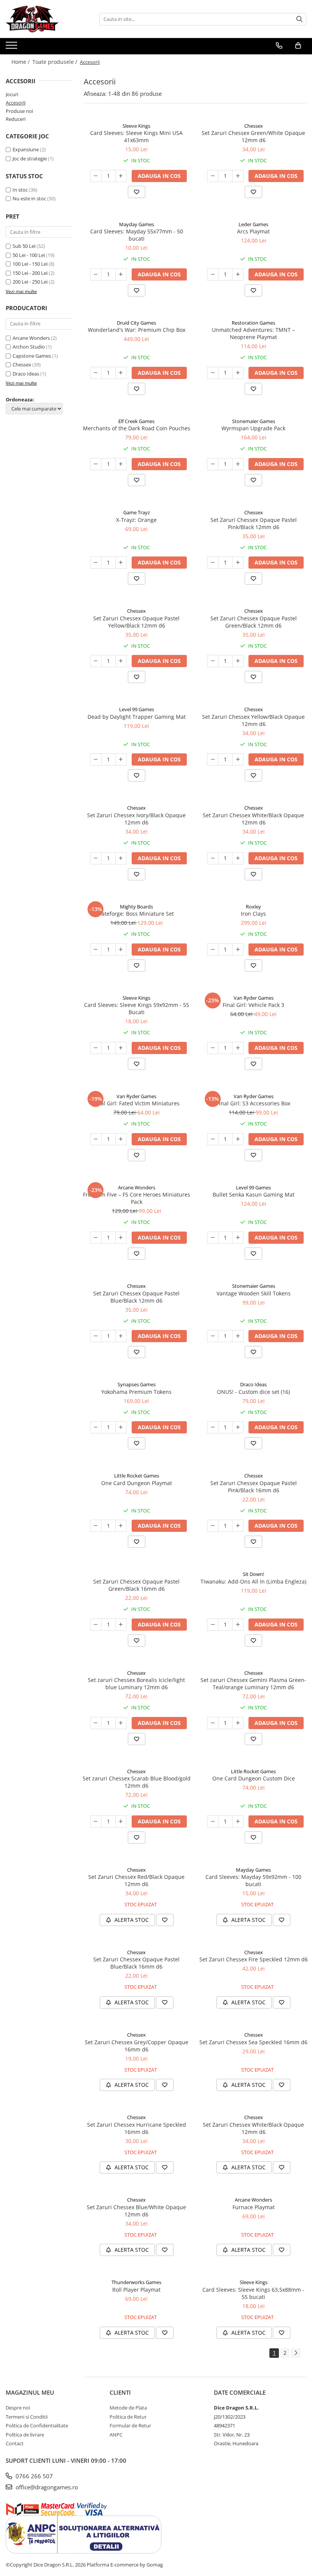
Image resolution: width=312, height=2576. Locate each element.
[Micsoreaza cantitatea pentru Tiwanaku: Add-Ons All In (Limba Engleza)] (213, 1625)
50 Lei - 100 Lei (29, 255)
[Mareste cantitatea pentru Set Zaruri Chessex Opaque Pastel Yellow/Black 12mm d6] (121, 661)
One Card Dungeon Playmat (137, 1483)
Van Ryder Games (254, 998)
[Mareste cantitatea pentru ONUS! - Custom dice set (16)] (238, 1427)
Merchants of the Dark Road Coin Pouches (137, 428)
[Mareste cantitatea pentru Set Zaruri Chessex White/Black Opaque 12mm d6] (238, 858)
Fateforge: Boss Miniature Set (136, 914)
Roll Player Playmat (136, 2290)
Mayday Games (137, 224)
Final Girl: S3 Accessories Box (253, 1103)
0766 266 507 (33, 2476)
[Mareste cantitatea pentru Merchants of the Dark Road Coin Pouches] (121, 464)
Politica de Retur (128, 2417)
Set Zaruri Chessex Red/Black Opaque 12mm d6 (136, 1880)
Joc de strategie (30, 159)
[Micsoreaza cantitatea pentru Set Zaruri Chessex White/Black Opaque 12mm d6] (213, 858)
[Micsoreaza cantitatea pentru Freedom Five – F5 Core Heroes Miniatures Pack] (96, 1238)
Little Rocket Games (137, 1476)
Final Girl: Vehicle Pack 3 (253, 1005)
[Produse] (12, 48)
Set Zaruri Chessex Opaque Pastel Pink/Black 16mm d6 (254, 1487)
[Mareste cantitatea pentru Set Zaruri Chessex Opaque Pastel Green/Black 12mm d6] (238, 661)
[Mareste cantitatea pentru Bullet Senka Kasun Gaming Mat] (238, 1238)
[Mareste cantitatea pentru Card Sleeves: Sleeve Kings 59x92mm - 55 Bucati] (121, 1048)
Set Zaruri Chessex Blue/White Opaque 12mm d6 (136, 2211)
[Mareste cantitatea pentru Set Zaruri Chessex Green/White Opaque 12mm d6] (238, 176)
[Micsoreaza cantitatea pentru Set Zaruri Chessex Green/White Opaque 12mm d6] (213, 176)
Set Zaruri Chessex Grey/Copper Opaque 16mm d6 (137, 2046)
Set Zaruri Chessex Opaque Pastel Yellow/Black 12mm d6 (136, 622)
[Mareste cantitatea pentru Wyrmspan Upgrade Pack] (238, 464)
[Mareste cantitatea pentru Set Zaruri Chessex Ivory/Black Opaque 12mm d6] (121, 858)
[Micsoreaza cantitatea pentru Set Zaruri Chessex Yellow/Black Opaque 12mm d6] (213, 759)
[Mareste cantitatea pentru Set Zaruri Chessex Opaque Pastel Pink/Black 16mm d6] (238, 1526)
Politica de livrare (25, 2435)
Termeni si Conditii (27, 2417)
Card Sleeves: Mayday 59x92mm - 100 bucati (253, 1880)
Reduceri (16, 119)
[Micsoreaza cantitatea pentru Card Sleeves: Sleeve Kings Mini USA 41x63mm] (96, 176)
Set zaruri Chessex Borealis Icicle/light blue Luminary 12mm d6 (136, 1684)
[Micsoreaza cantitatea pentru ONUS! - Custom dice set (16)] (213, 1427)
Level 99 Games (137, 709)
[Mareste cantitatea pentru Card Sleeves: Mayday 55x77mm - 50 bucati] (121, 274)
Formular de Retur (130, 2425)
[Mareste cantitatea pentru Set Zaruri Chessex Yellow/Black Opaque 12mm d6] (238, 759)
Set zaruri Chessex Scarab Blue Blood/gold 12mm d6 (137, 1782)
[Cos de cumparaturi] (298, 46)
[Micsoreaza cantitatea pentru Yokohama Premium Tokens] (96, 1427)
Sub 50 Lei (24, 246)
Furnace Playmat (254, 2207)
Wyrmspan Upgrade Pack (253, 428)
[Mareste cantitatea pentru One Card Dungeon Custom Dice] (238, 1821)
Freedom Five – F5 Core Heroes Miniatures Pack (137, 1198)
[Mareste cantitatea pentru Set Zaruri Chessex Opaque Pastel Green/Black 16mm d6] (121, 1625)
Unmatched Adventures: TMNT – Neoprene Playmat (253, 333)
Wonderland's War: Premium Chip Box (137, 330)
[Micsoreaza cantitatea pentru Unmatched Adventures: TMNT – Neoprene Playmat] (213, 373)
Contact (15, 2443)
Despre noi (18, 2408)
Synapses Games (137, 1384)
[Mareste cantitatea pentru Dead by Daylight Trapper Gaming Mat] (121, 759)
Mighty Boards (136, 907)
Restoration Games (253, 323)
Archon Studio (29, 347)
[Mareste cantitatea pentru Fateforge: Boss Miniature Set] (121, 950)
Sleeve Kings (136, 126)
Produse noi (19, 111)
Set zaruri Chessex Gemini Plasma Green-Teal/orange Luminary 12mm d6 (253, 1684)
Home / (21, 62)
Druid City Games (136, 323)
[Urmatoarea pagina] (296, 2353)
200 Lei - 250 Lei (30, 282)
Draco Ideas (26, 374)
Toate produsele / (56, 62)
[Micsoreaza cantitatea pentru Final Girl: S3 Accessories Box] (213, 1139)
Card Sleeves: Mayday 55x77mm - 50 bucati (137, 235)
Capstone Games (32, 356)
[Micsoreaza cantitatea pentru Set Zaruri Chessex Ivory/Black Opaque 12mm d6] (96, 858)
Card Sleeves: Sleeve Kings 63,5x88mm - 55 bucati (253, 2293)
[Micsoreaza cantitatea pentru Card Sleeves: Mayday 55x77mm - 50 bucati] (96, 274)
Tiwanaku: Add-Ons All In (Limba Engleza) (253, 1581)
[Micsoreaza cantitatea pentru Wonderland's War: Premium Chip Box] (96, 373)
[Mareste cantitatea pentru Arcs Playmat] (238, 274)
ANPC (116, 2435)
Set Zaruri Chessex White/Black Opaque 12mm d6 (253, 819)
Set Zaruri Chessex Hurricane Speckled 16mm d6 (137, 2128)
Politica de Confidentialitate (37, 2425)
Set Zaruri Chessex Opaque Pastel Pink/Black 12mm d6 (254, 523)
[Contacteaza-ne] (279, 46)
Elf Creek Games (136, 421)
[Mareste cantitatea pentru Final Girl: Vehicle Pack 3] (238, 1048)
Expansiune (26, 149)
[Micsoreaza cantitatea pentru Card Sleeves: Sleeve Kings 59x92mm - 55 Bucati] (96, 1048)
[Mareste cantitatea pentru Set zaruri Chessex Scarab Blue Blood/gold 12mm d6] (121, 1821)
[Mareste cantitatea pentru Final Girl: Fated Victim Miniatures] (121, 1139)
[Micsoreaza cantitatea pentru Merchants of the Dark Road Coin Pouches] (96, 464)
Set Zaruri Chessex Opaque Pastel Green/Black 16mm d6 (136, 1585)
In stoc (20, 190)
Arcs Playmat (253, 231)
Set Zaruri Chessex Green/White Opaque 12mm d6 (253, 136)
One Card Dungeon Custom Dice (254, 1778)
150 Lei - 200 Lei (30, 273)
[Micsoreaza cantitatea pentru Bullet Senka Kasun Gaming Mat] (213, 1238)
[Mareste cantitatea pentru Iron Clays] (238, 950)
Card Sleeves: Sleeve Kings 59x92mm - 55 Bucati (137, 1008)
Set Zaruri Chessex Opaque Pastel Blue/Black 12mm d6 (136, 1297)
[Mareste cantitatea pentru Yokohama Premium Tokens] (121, 1427)
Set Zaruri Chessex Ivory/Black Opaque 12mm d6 (136, 819)
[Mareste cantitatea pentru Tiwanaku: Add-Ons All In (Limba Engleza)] (238, 1625)
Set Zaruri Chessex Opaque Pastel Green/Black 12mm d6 (254, 622)
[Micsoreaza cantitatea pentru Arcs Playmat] (213, 274)
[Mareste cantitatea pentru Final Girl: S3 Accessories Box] (238, 1139)
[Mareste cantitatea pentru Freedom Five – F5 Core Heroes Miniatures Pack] (121, 1238)
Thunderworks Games (136, 2282)
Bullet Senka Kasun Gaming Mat (254, 1194)
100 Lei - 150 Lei (30, 264)
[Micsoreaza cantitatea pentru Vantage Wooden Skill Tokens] (213, 1336)
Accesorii (16, 103)
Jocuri (12, 94)
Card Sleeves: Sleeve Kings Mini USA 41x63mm (136, 136)
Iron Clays (253, 914)
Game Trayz (137, 512)
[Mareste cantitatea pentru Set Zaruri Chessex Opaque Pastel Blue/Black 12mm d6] (121, 1336)
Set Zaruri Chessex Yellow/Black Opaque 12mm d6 (253, 720)
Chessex (22, 365)
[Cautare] (299, 19)
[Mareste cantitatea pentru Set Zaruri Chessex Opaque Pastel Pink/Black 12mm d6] (238, 563)
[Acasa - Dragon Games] (44, 19)
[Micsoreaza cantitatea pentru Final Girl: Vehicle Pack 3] (213, 1048)
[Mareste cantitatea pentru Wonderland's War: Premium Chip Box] (121, 373)
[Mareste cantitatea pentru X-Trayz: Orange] (121, 563)
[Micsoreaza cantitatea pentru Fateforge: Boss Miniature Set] (96, 950)
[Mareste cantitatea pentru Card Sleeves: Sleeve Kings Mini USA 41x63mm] (121, 176)
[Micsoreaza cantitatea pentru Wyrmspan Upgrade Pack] (213, 464)
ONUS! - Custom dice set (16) (253, 1392)
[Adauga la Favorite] (137, 192)
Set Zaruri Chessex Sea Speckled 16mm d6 (253, 2042)
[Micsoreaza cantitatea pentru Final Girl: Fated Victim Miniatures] (96, 1139)
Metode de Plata (128, 2408)
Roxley (253, 907)
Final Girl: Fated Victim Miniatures (136, 1103)
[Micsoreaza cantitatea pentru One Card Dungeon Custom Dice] (213, 1821)
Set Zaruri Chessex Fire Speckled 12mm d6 (254, 1959)
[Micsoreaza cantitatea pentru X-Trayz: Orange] (96, 563)
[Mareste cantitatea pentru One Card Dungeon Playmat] (121, 1526)
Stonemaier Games (254, 421)
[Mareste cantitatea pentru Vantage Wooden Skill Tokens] (238, 1336)
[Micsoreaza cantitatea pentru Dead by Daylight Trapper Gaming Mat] (96, 759)
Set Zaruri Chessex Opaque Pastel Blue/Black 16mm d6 (136, 1963)
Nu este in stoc (29, 198)
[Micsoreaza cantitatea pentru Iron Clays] (213, 950)
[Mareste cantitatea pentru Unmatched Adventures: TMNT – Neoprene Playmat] (238, 373)
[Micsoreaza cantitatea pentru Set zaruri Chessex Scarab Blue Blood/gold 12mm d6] (96, 1821)
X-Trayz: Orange (136, 520)
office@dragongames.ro (46, 2487)
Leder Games (253, 224)
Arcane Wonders (31, 338)
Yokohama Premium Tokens (136, 1392)
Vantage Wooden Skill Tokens (254, 1293)
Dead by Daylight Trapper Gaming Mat (137, 717)
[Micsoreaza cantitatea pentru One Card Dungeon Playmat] (96, 1526)
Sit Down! (253, 1574)
